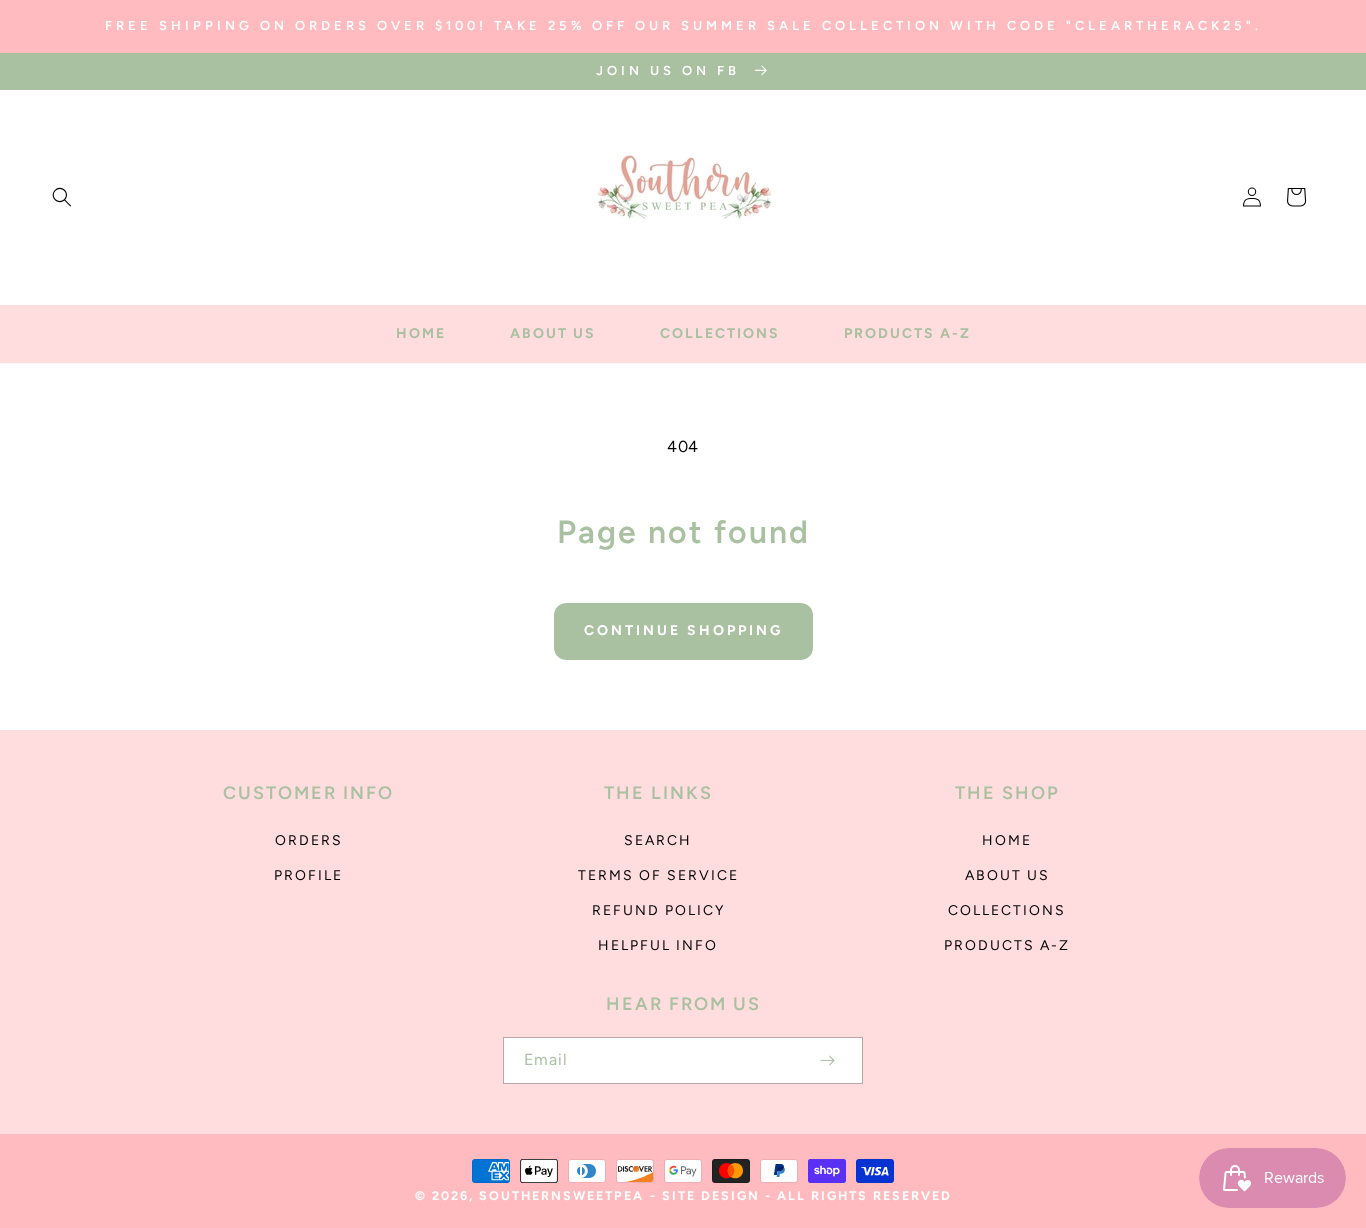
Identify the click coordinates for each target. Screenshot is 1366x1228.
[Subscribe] (827, 1060)
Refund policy (658, 910)
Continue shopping (683, 630)
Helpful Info (658, 945)
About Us (1007, 875)
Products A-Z (1007, 945)
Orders (309, 840)
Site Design (711, 1195)
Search (658, 840)
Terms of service (658, 875)
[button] (62, 197)
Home (1007, 840)
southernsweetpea (561, 1195)
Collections (1007, 910)
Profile (308, 875)
